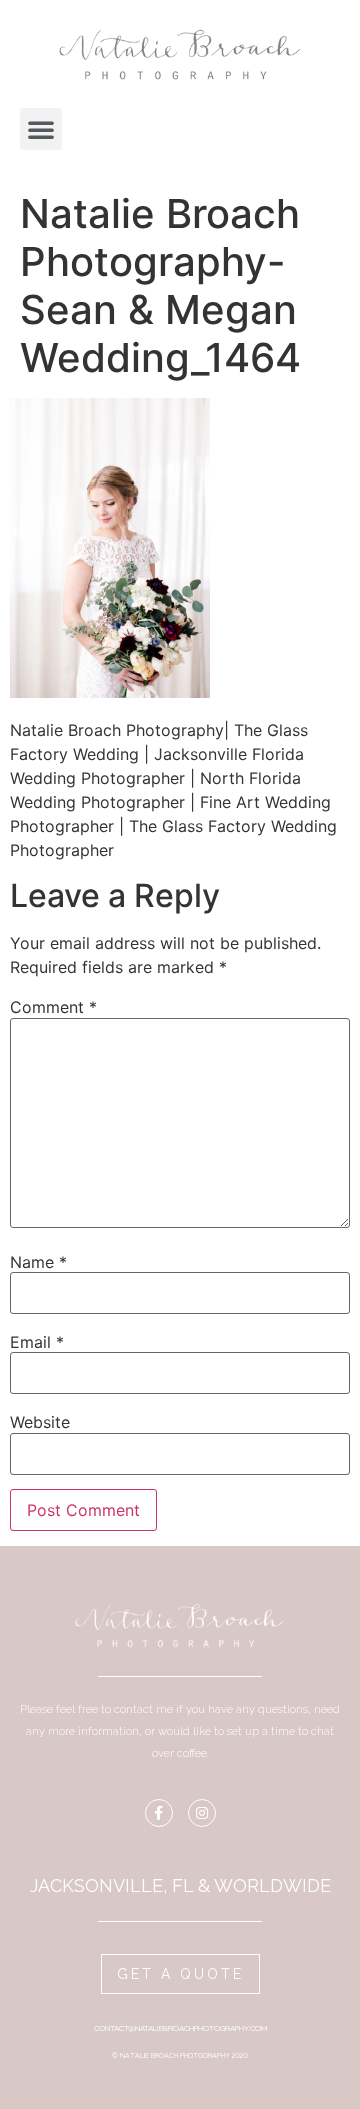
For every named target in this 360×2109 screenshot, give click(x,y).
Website (40, 1422)
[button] (41, 129)
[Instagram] (202, 1813)
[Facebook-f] (159, 1813)
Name (38, 1262)
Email (37, 1342)
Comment (53, 1007)
